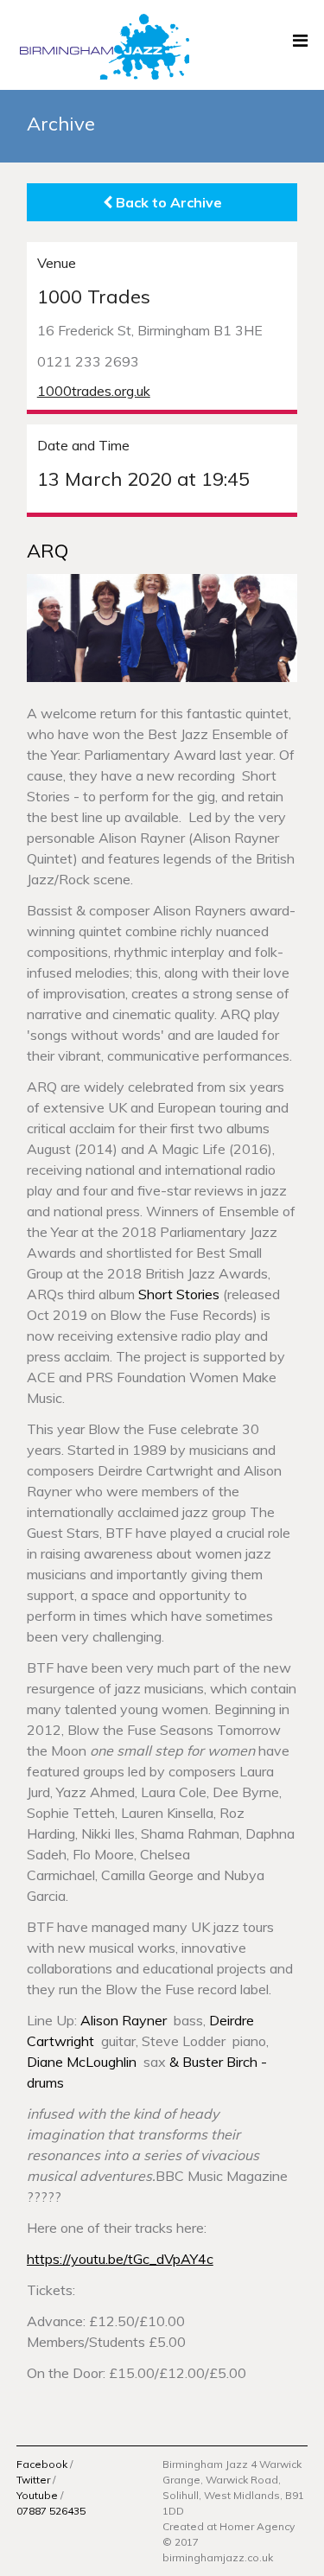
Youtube (37, 2495)
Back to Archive (167, 202)
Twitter (33, 2480)
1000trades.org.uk (94, 391)
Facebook (42, 2464)
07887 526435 (51, 2511)
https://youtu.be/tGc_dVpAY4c (120, 2259)
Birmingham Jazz (103, 45)
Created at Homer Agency (229, 2526)
